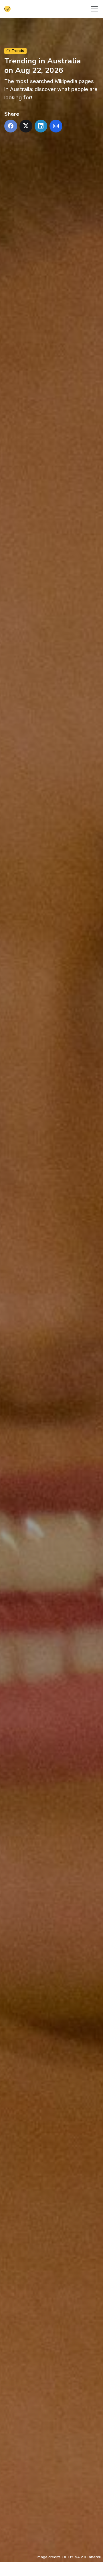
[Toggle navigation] (94, 9)
